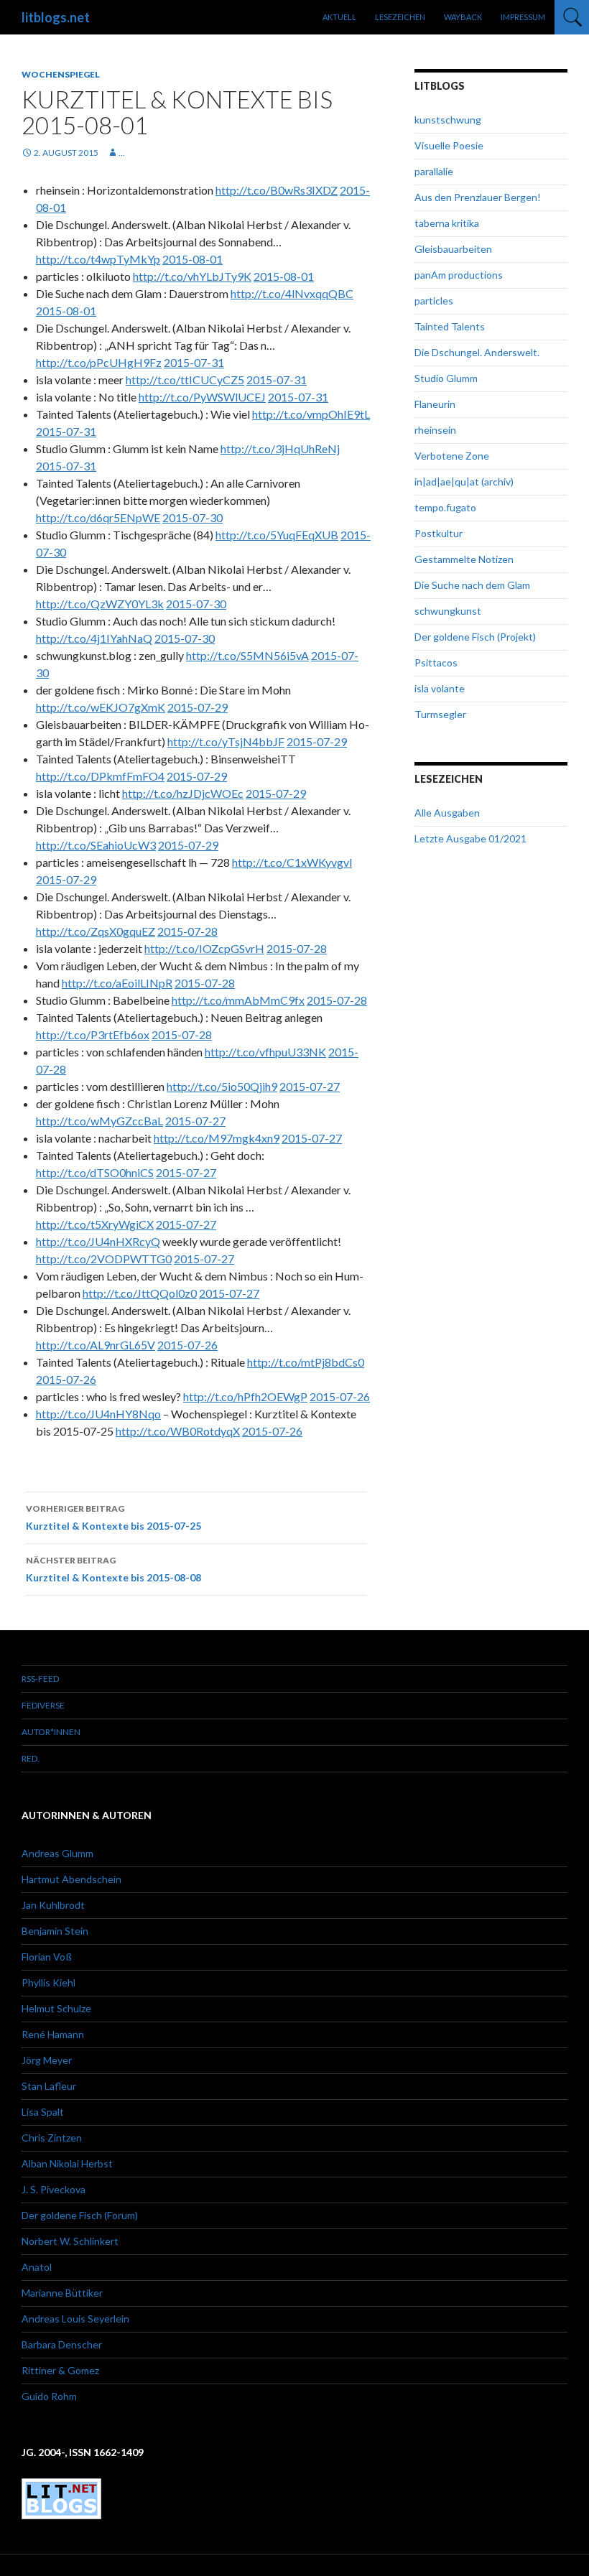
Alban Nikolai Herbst (67, 2163)
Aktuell (339, 17)
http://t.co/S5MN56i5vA (247, 655)
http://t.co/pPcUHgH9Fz (99, 362)
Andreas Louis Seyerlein (75, 2319)
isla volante (440, 688)
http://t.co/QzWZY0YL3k (100, 604)
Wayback (463, 17)
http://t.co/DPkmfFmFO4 (100, 776)
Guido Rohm (49, 2396)
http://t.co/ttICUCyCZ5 (185, 380)
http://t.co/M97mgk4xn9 (217, 1138)
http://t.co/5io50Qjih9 (222, 1086)
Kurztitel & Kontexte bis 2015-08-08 (113, 1569)
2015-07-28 (187, 931)
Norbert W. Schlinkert (70, 2241)
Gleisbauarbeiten (453, 249)
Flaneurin (435, 404)
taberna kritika (447, 223)
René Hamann (53, 2034)
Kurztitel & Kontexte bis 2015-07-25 (113, 1517)
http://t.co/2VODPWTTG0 (104, 1259)
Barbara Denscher (62, 2344)
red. (31, 1758)
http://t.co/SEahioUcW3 (96, 845)
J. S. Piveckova (54, 2189)
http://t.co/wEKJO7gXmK (101, 707)
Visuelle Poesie (449, 145)
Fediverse (43, 1705)
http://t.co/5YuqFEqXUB (277, 535)
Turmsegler (440, 714)
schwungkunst (448, 611)
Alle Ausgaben (447, 813)
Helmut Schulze (56, 2008)
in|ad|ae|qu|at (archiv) (464, 482)
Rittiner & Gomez (60, 2370)
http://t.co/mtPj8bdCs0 (306, 1362)
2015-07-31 (194, 362)
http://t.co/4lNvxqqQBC (292, 293)
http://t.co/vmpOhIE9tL (311, 414)
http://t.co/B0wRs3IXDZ (277, 190)
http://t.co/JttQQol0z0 (140, 1293)
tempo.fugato (445, 507)
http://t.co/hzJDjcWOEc (183, 793)
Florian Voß (47, 1957)
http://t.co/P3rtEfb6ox (93, 1034)
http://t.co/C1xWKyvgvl (292, 862)
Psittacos (436, 662)
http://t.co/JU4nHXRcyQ (98, 1241)
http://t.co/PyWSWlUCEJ (202, 397)
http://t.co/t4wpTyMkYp (98, 259)
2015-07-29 (198, 707)
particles (434, 301)
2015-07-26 (187, 1345)
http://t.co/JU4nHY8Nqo (98, 1414)
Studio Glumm (446, 378)
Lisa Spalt (43, 2112)
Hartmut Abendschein (71, 1879)
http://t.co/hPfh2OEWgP (245, 1396)
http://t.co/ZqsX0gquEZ (96, 931)
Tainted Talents (450, 326)
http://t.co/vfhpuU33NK (265, 1052)
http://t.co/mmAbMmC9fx (238, 1000)
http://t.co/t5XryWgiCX (95, 1224)
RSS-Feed (40, 1679)
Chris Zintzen (52, 2138)
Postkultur (439, 533)
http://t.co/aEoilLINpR (117, 983)
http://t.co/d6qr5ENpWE (98, 517)
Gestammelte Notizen (464, 559)
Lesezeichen (400, 17)
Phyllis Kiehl (48, 1982)
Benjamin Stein (55, 1931)
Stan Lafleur (49, 2086)
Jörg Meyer (47, 2060)
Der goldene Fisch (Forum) (80, 2215)
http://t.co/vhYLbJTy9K (192, 276)
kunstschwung (448, 120)
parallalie (434, 171)
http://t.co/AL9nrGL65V (96, 1345)
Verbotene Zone (452, 456)
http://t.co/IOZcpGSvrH (204, 948)
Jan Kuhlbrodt (53, 1905)
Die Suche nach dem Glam (472, 585)
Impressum (523, 17)
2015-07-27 (310, 1086)
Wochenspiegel (61, 74)
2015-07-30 (193, 517)
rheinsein (435, 430)
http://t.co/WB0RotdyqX (178, 1431)
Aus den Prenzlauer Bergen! (478, 197)
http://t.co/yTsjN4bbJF (226, 741)
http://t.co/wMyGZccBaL (99, 1121)
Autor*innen (51, 1732)
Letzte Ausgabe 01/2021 (470, 838)
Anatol (37, 2267)
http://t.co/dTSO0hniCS (95, 1172)
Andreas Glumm (57, 1853)
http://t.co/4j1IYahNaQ (94, 638)
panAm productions (459, 275)
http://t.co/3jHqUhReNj (280, 448)
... (122, 153)
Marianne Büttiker (62, 2293)
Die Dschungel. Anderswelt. (477, 352)
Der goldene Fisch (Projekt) (475, 637)
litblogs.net (56, 17)
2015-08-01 (193, 259)
